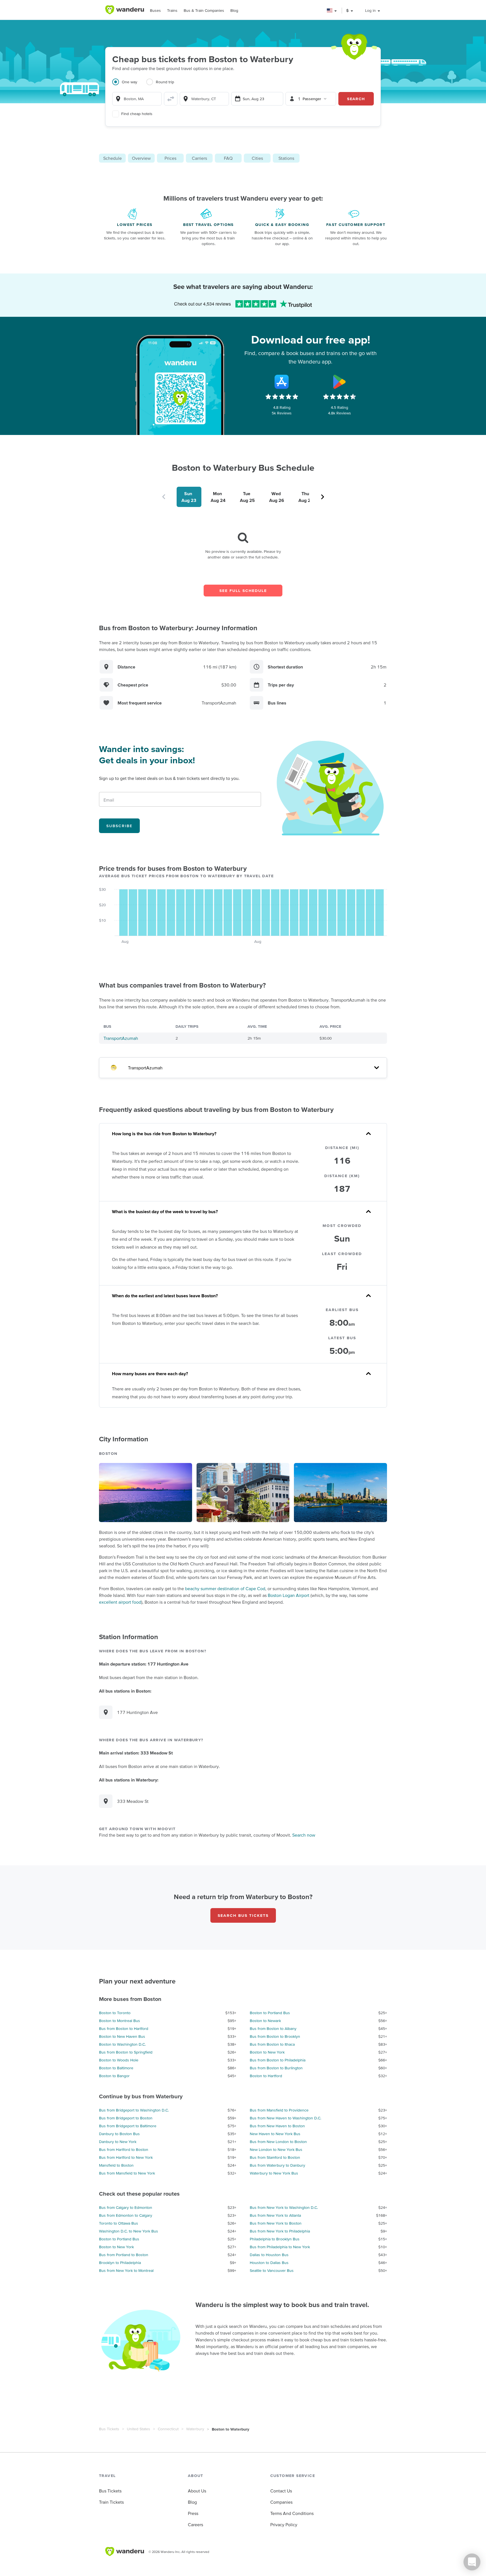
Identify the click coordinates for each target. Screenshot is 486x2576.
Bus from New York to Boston (276, 2223)
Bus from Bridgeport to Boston (126, 2118)
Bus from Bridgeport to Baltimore (128, 2126)
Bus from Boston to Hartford (124, 2029)
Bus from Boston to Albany (273, 2029)
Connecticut (168, 2429)
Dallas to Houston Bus (269, 2255)
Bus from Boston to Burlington (276, 2068)
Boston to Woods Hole (119, 2060)
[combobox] (137, 99)
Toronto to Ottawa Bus (119, 2223)
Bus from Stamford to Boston (275, 2157)
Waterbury (195, 2429)
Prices (170, 158)
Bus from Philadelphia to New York (280, 2247)
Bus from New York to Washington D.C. (284, 2207)
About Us (197, 2491)
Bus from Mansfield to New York (127, 2173)
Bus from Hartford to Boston (124, 2149)
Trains (172, 10)
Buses (155, 10)
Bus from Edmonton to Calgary (126, 2215)
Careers (195, 2525)
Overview (141, 158)
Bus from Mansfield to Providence (279, 2110)
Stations (286, 158)
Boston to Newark (265, 2021)
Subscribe (119, 826)
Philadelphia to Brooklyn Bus (275, 2239)
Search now (304, 1835)
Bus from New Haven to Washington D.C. (285, 2118)
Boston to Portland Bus (270, 2013)
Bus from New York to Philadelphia (280, 2231)
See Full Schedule (243, 591)
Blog (234, 10)
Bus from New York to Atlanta (275, 2215)
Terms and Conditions (292, 2513)
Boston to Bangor (114, 2076)
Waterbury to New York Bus (274, 2173)
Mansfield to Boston (116, 2165)
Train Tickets (111, 2502)
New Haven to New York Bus (275, 2134)
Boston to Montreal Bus (120, 2021)
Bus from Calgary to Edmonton (126, 2207)
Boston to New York (267, 2052)
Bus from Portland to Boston (124, 2255)
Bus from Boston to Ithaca (272, 2044)
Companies (281, 2502)
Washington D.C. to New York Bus (129, 2231)
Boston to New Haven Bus (122, 2036)
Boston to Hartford (266, 2076)
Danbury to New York (118, 2142)
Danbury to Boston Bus (119, 2134)
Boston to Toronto (115, 2013)
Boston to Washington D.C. (122, 2044)
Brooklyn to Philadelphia (120, 2263)
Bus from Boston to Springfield (126, 2052)
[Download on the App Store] (282, 382)
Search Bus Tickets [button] (243, 1915)
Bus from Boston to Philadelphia (278, 2060)
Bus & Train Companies (204, 10)
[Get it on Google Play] (339, 382)
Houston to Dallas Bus (269, 2263)
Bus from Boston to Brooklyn (275, 2036)
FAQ (228, 158)
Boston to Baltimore (116, 2068)
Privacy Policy (284, 2525)
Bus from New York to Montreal (126, 2270)
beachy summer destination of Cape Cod (225, 1588)
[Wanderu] (125, 10)
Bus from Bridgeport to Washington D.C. (134, 2110)
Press (193, 2513)
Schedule (112, 158)
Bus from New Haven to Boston (277, 2126)
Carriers (199, 158)
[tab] (129, 85)
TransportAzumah (121, 1038)
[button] (332, 11)
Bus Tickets (109, 2429)
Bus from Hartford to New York (126, 2157)
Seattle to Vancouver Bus (272, 2270)
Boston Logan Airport (289, 1595)
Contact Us (281, 2491)
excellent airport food (120, 1602)
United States (139, 2429)
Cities (257, 158)
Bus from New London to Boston (278, 2142)
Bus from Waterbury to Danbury (277, 2165)
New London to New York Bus (276, 2149)
